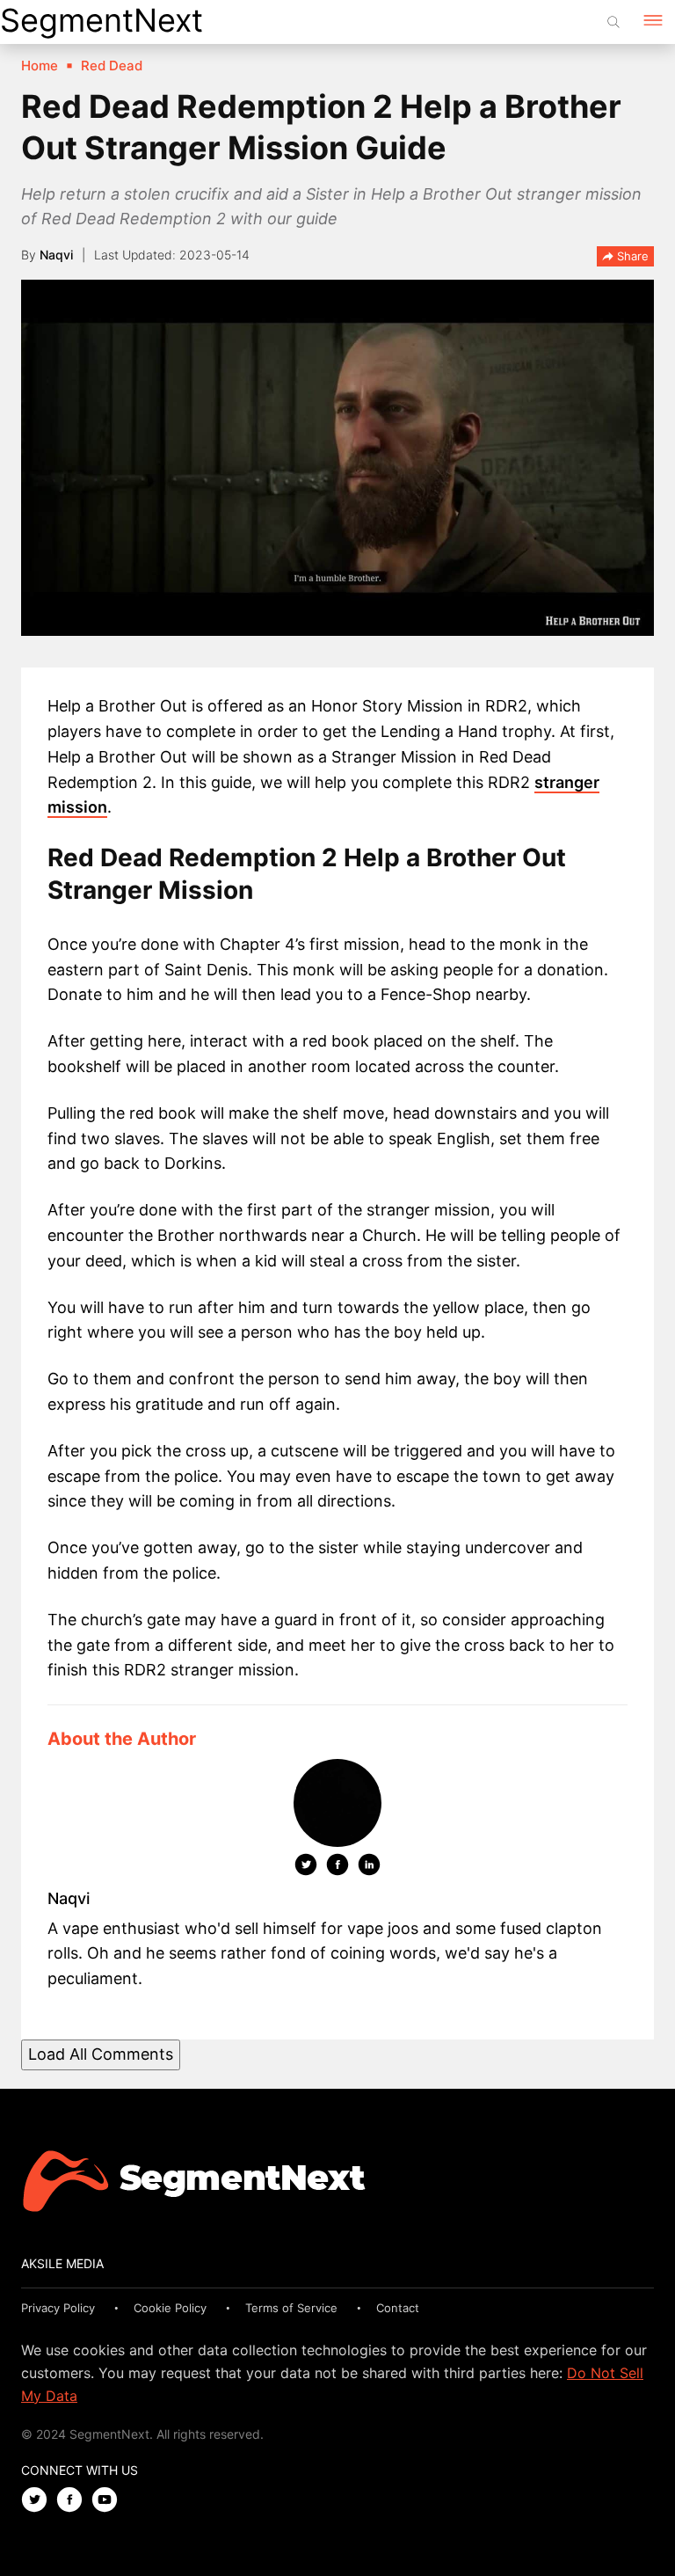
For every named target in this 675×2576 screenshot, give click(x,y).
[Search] (613, 22)
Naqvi (56, 255)
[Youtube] (109, 2501)
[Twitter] (306, 1868)
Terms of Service (291, 2308)
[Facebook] (337, 1868)
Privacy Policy (58, 2308)
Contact (398, 2308)
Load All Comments (101, 2054)
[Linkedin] (369, 1868)
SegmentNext (102, 20)
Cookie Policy (170, 2308)
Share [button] (631, 256)
